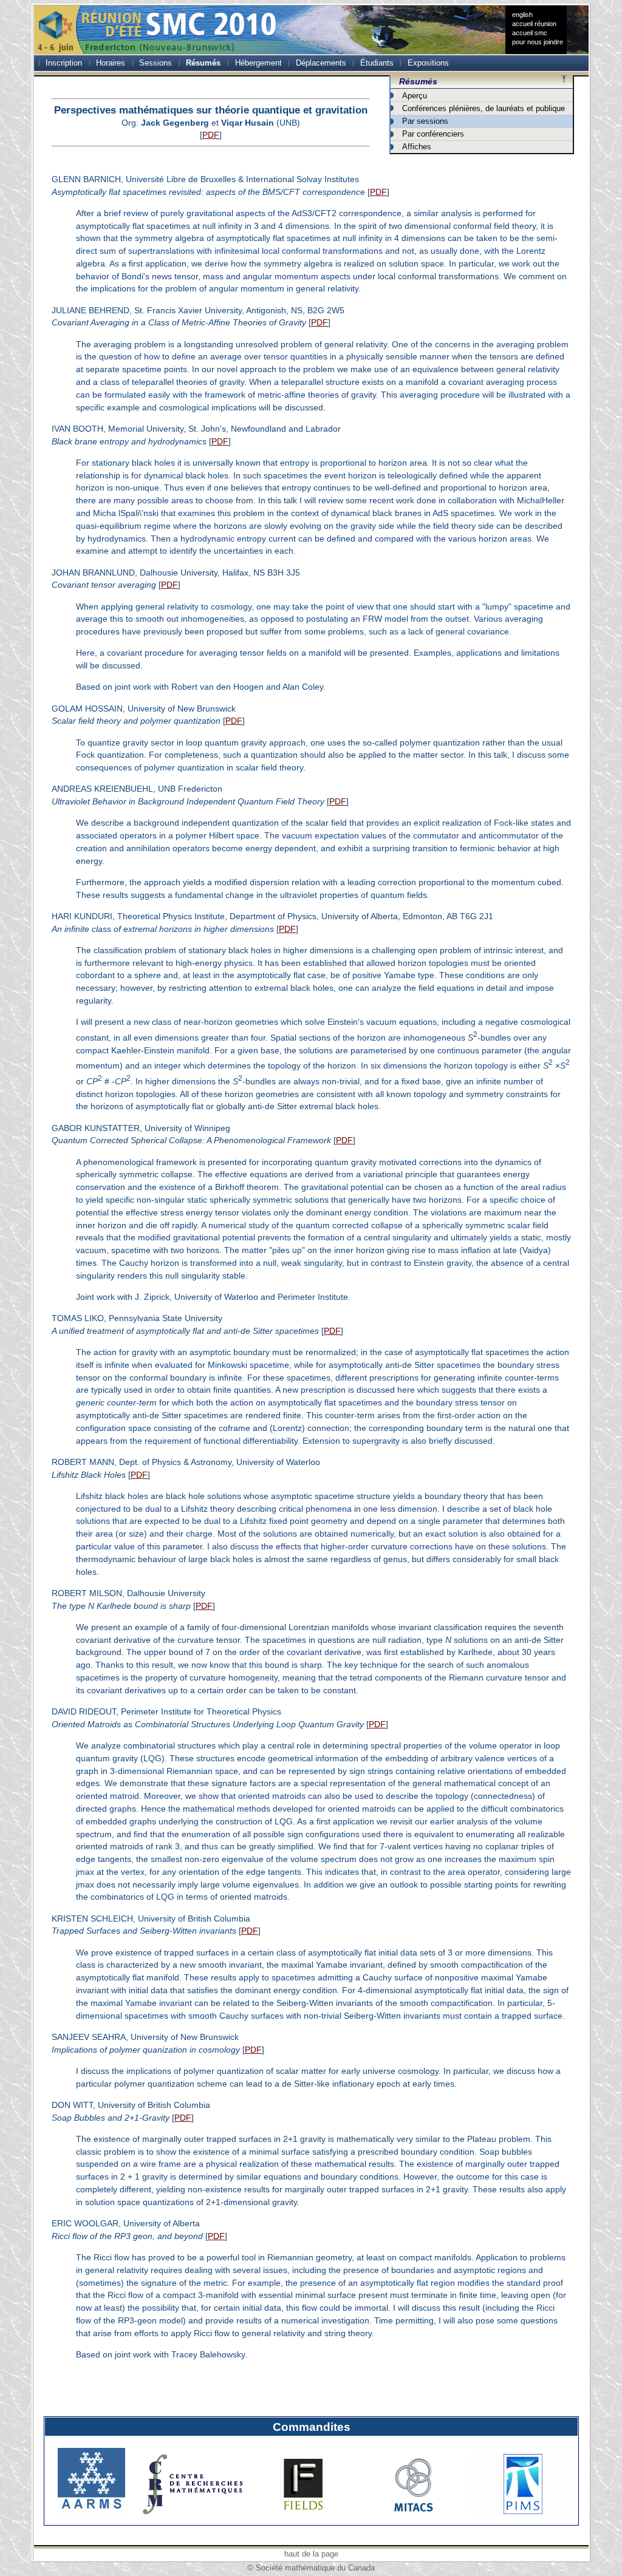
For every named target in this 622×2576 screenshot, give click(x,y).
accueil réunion (534, 24)
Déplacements (321, 63)
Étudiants (377, 63)
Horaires (111, 63)
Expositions (428, 63)
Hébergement (258, 63)
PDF (211, 135)
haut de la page (311, 2554)
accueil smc (530, 33)
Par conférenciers (433, 134)
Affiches (417, 147)
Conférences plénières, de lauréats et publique (484, 108)
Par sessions (425, 121)
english (522, 15)
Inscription (64, 63)
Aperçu (415, 96)
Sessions (155, 63)
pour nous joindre (538, 42)
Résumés (203, 63)
